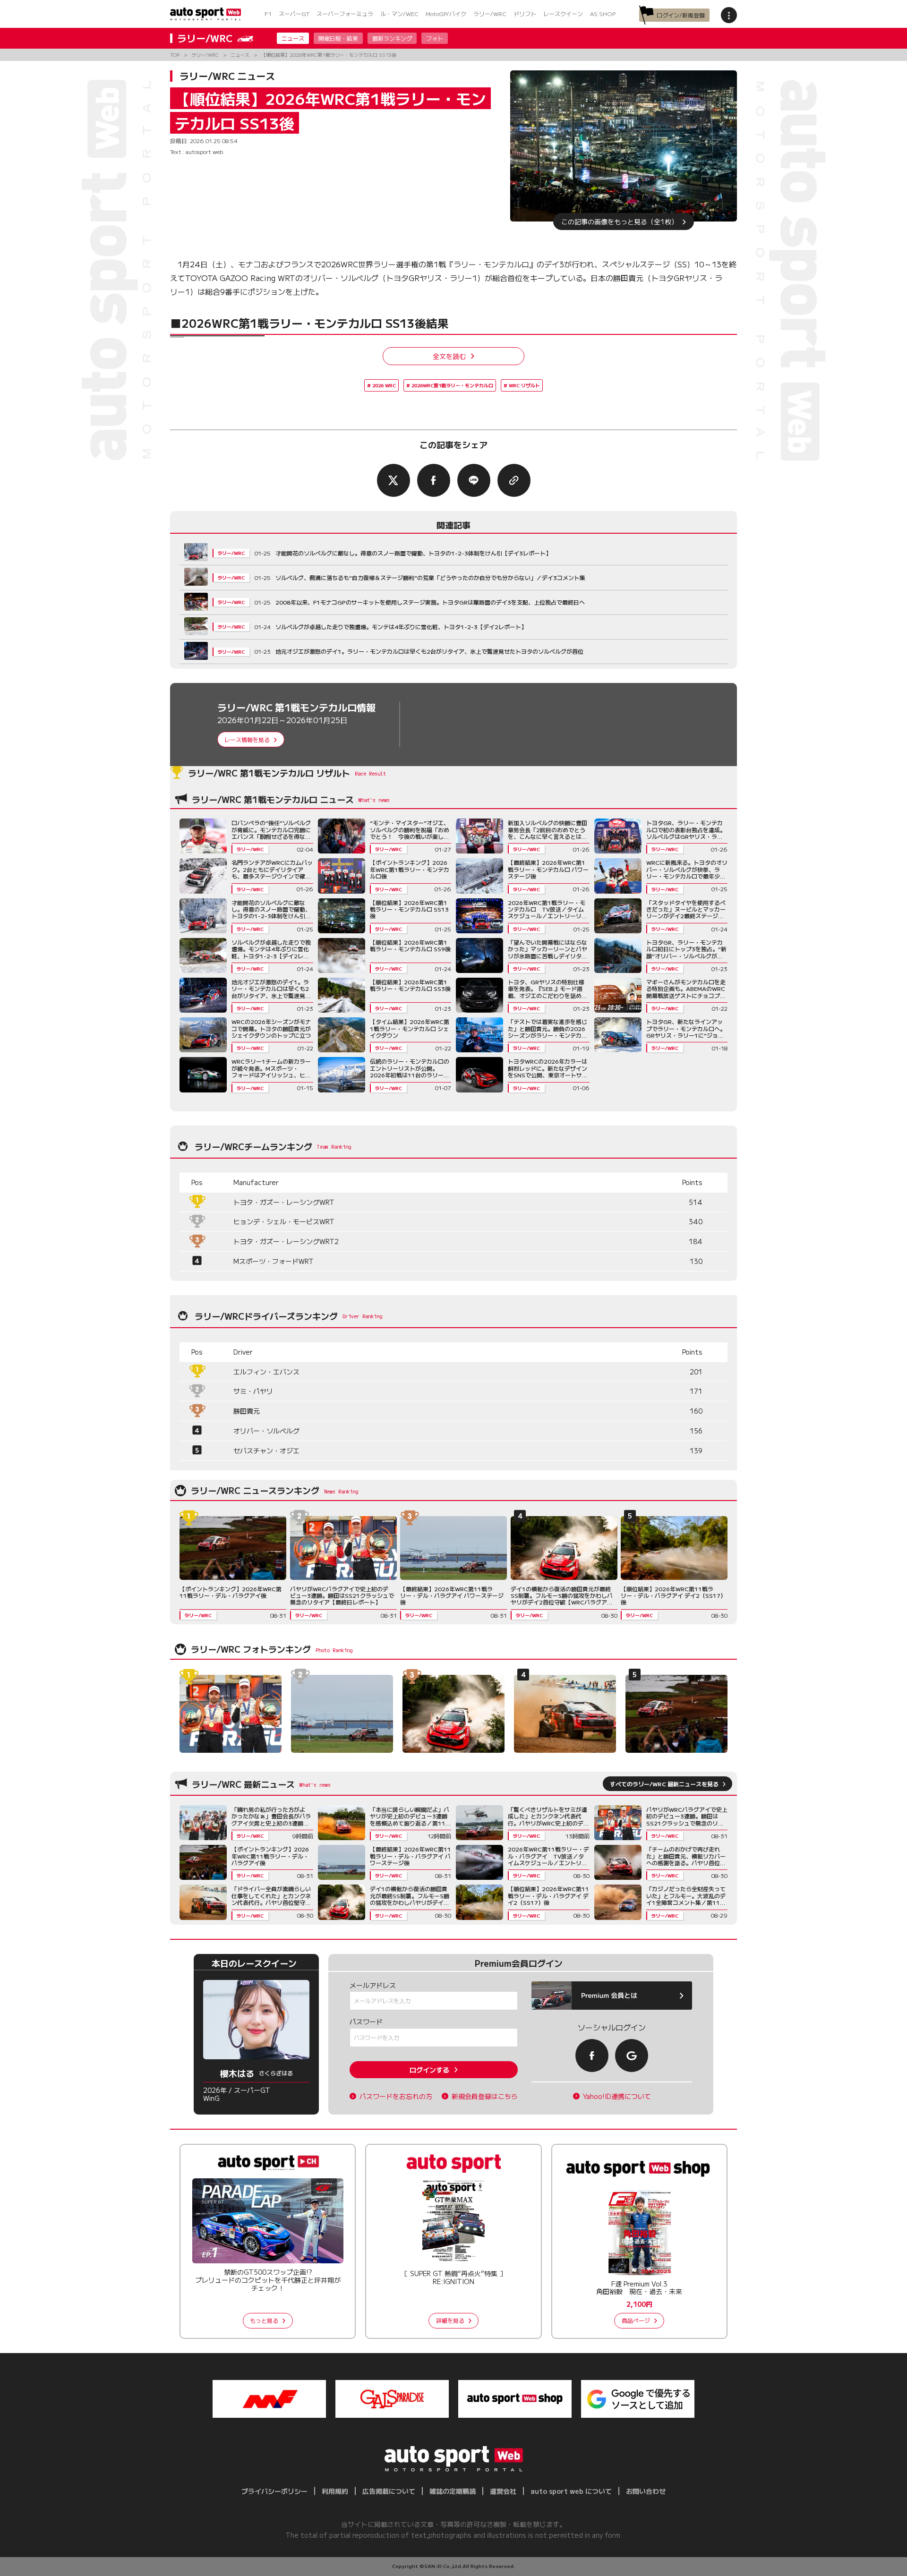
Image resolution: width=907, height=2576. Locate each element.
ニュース (293, 38)
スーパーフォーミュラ (345, 13)
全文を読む (449, 356)
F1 (268, 13)
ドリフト (525, 13)
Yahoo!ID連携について (617, 2096)
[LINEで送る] (474, 480)
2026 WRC (384, 385)
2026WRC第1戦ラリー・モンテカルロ (452, 385)
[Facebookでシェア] (434, 480)
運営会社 (503, 2491)
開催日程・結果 (338, 38)
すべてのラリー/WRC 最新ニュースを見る (664, 1784)
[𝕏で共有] (394, 480)
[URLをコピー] (514, 480)
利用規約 (335, 2491)
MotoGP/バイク (446, 13)
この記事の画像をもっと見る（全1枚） (620, 222)
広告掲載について (389, 2491)
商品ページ (636, 2320)
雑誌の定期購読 (453, 2491)
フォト (435, 38)
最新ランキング (392, 38)
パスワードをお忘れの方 (396, 2096)
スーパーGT (294, 13)
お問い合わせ (646, 2491)
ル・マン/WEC (399, 13)
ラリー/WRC (490, 13)
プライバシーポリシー (274, 2491)
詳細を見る (450, 2320)
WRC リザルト (524, 385)
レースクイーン (563, 13)
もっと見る (264, 2320)
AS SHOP (603, 13)
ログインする (429, 2070)
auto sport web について (571, 2491)
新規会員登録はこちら (485, 2096)
